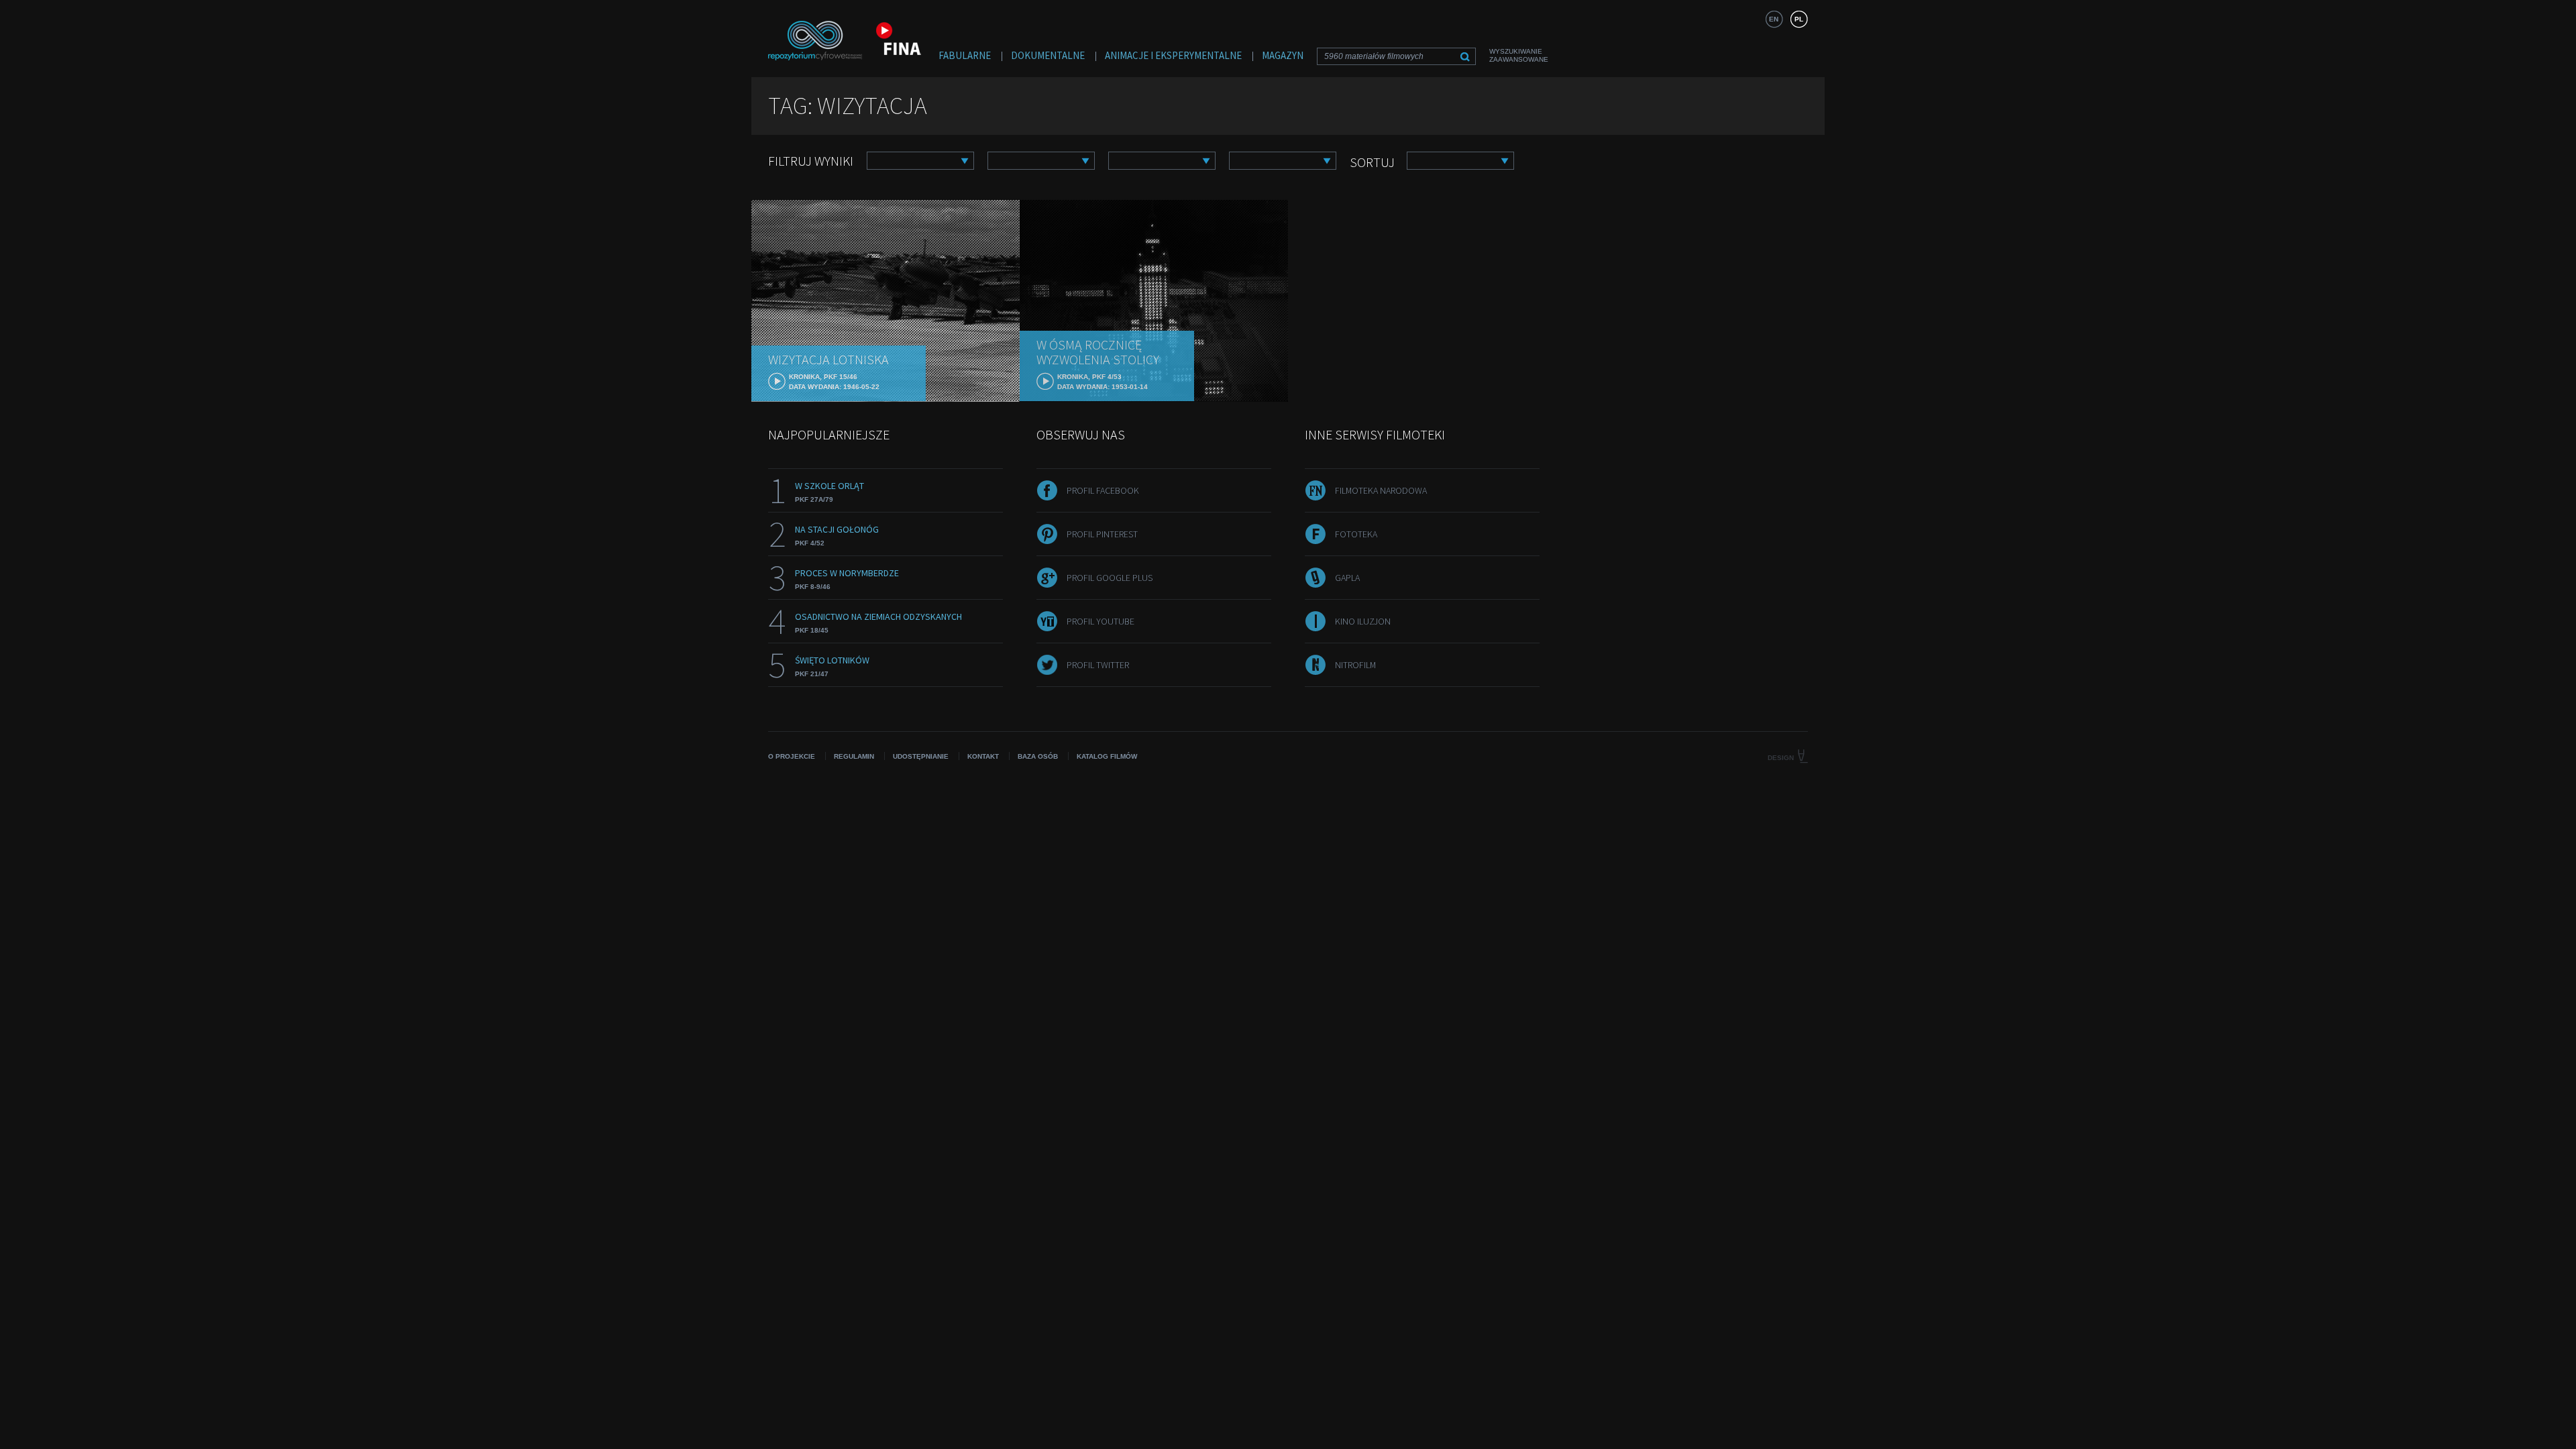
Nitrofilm (1355, 665)
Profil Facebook (1103, 490)
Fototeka (1356, 534)
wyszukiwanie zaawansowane (1519, 55)
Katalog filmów (1107, 756)
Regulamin (854, 756)
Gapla (1347, 578)
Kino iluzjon (1363, 621)
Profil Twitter (1098, 665)
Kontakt (983, 756)
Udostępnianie (921, 756)
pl (1799, 19)
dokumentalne (1048, 55)
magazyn (1283, 55)
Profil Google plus (1110, 578)
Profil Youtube (1101, 621)
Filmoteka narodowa (1381, 490)
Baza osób (1038, 756)
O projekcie (792, 756)
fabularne (965, 55)
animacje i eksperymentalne (1173, 55)
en (1774, 19)
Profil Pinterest (1102, 534)
